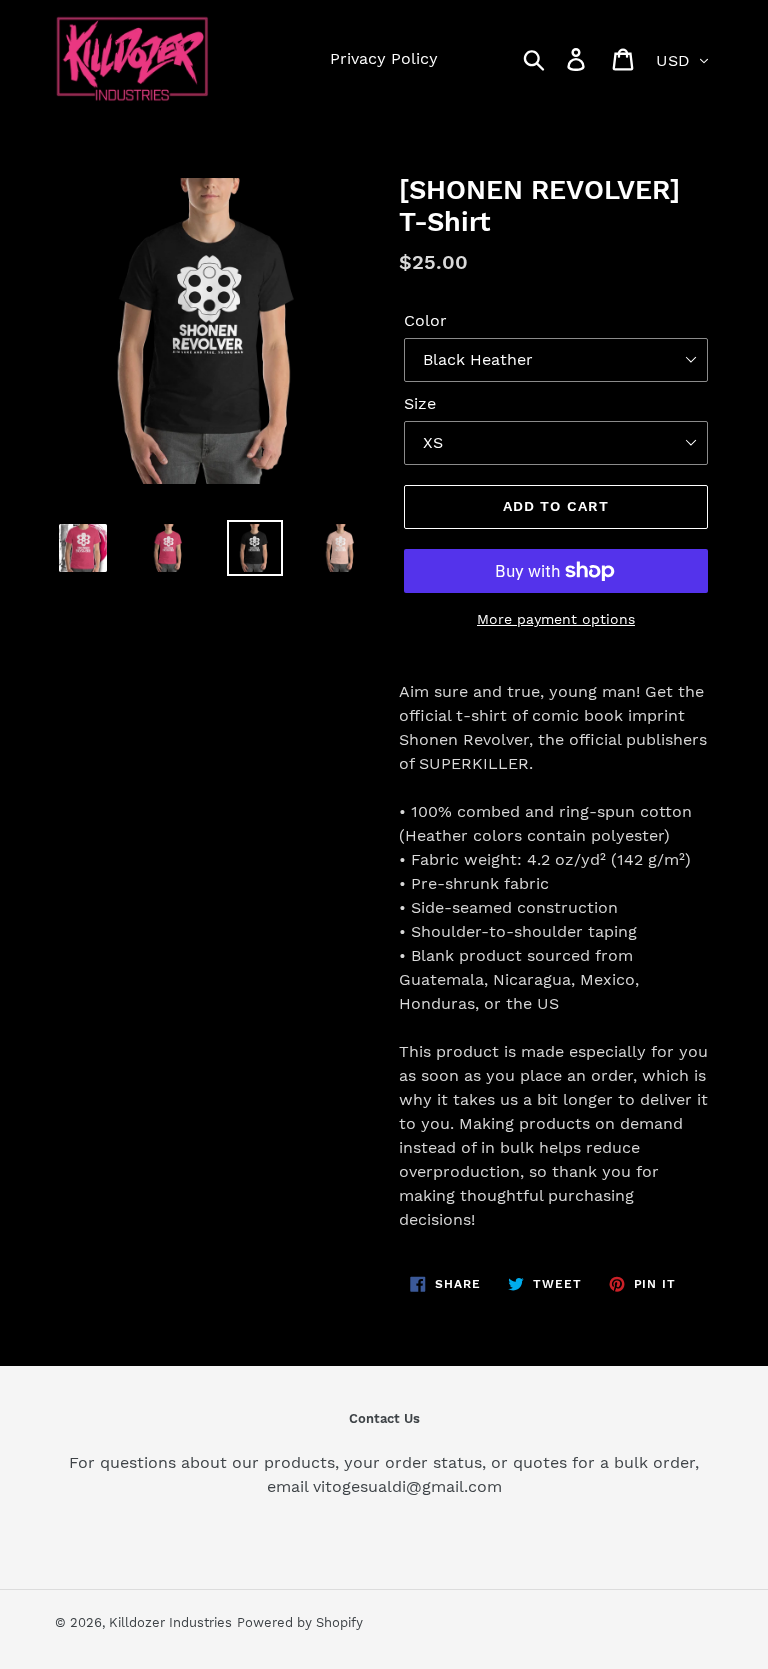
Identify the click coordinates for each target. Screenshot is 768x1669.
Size (420, 403)
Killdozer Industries (170, 1622)
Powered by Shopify (300, 1622)
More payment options (556, 619)
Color (425, 320)
